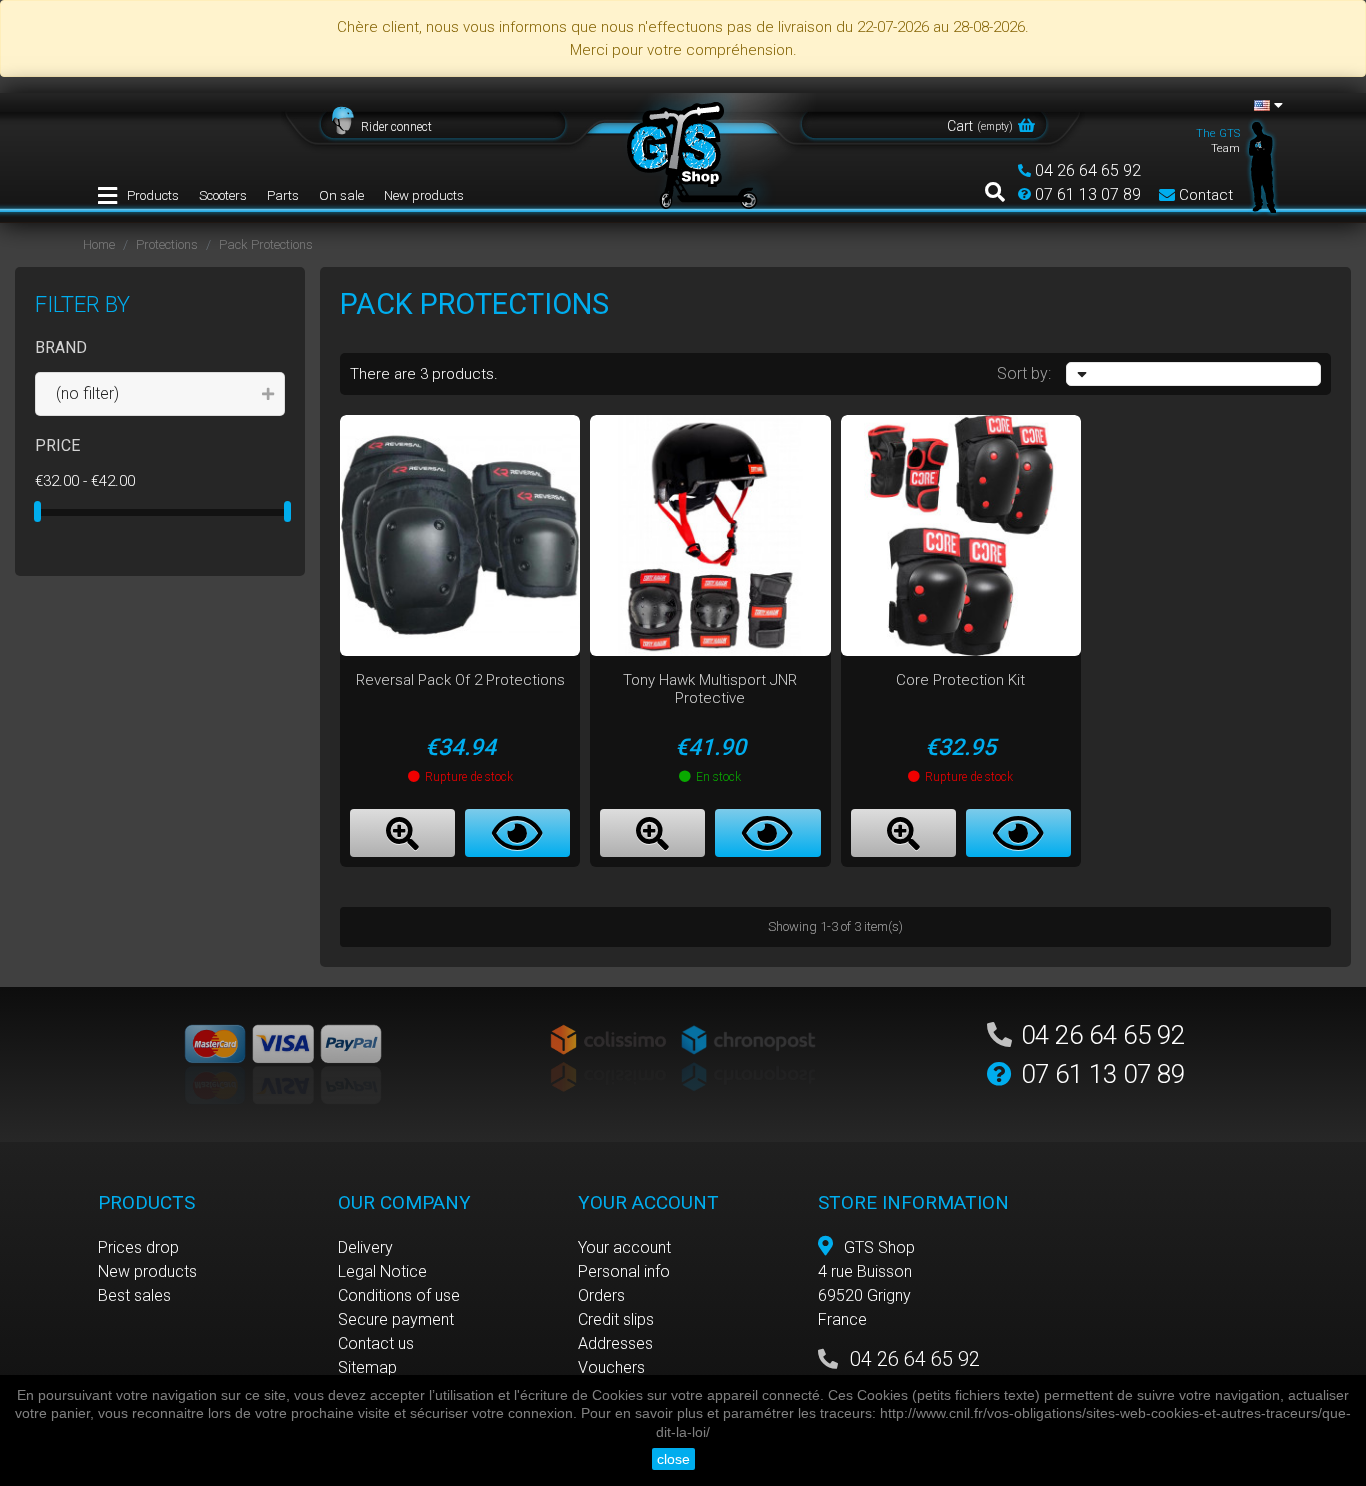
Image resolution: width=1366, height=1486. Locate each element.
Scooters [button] (223, 195)
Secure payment (396, 1319)
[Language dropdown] (1268, 105)
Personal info (624, 1271)
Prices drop (138, 1247)
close (673, 1459)
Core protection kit (960, 680)
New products (424, 195)
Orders (601, 1295)
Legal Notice (382, 1271)
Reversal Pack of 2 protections (460, 680)
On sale (341, 195)
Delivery (365, 1247)
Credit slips (616, 1319)
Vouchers (611, 1367)
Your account (624, 1247)
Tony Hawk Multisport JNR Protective (710, 689)
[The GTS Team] (1263, 166)
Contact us (376, 1343)
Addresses (615, 1343)
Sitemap (367, 1367)
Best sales (134, 1295)
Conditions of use (399, 1295)
